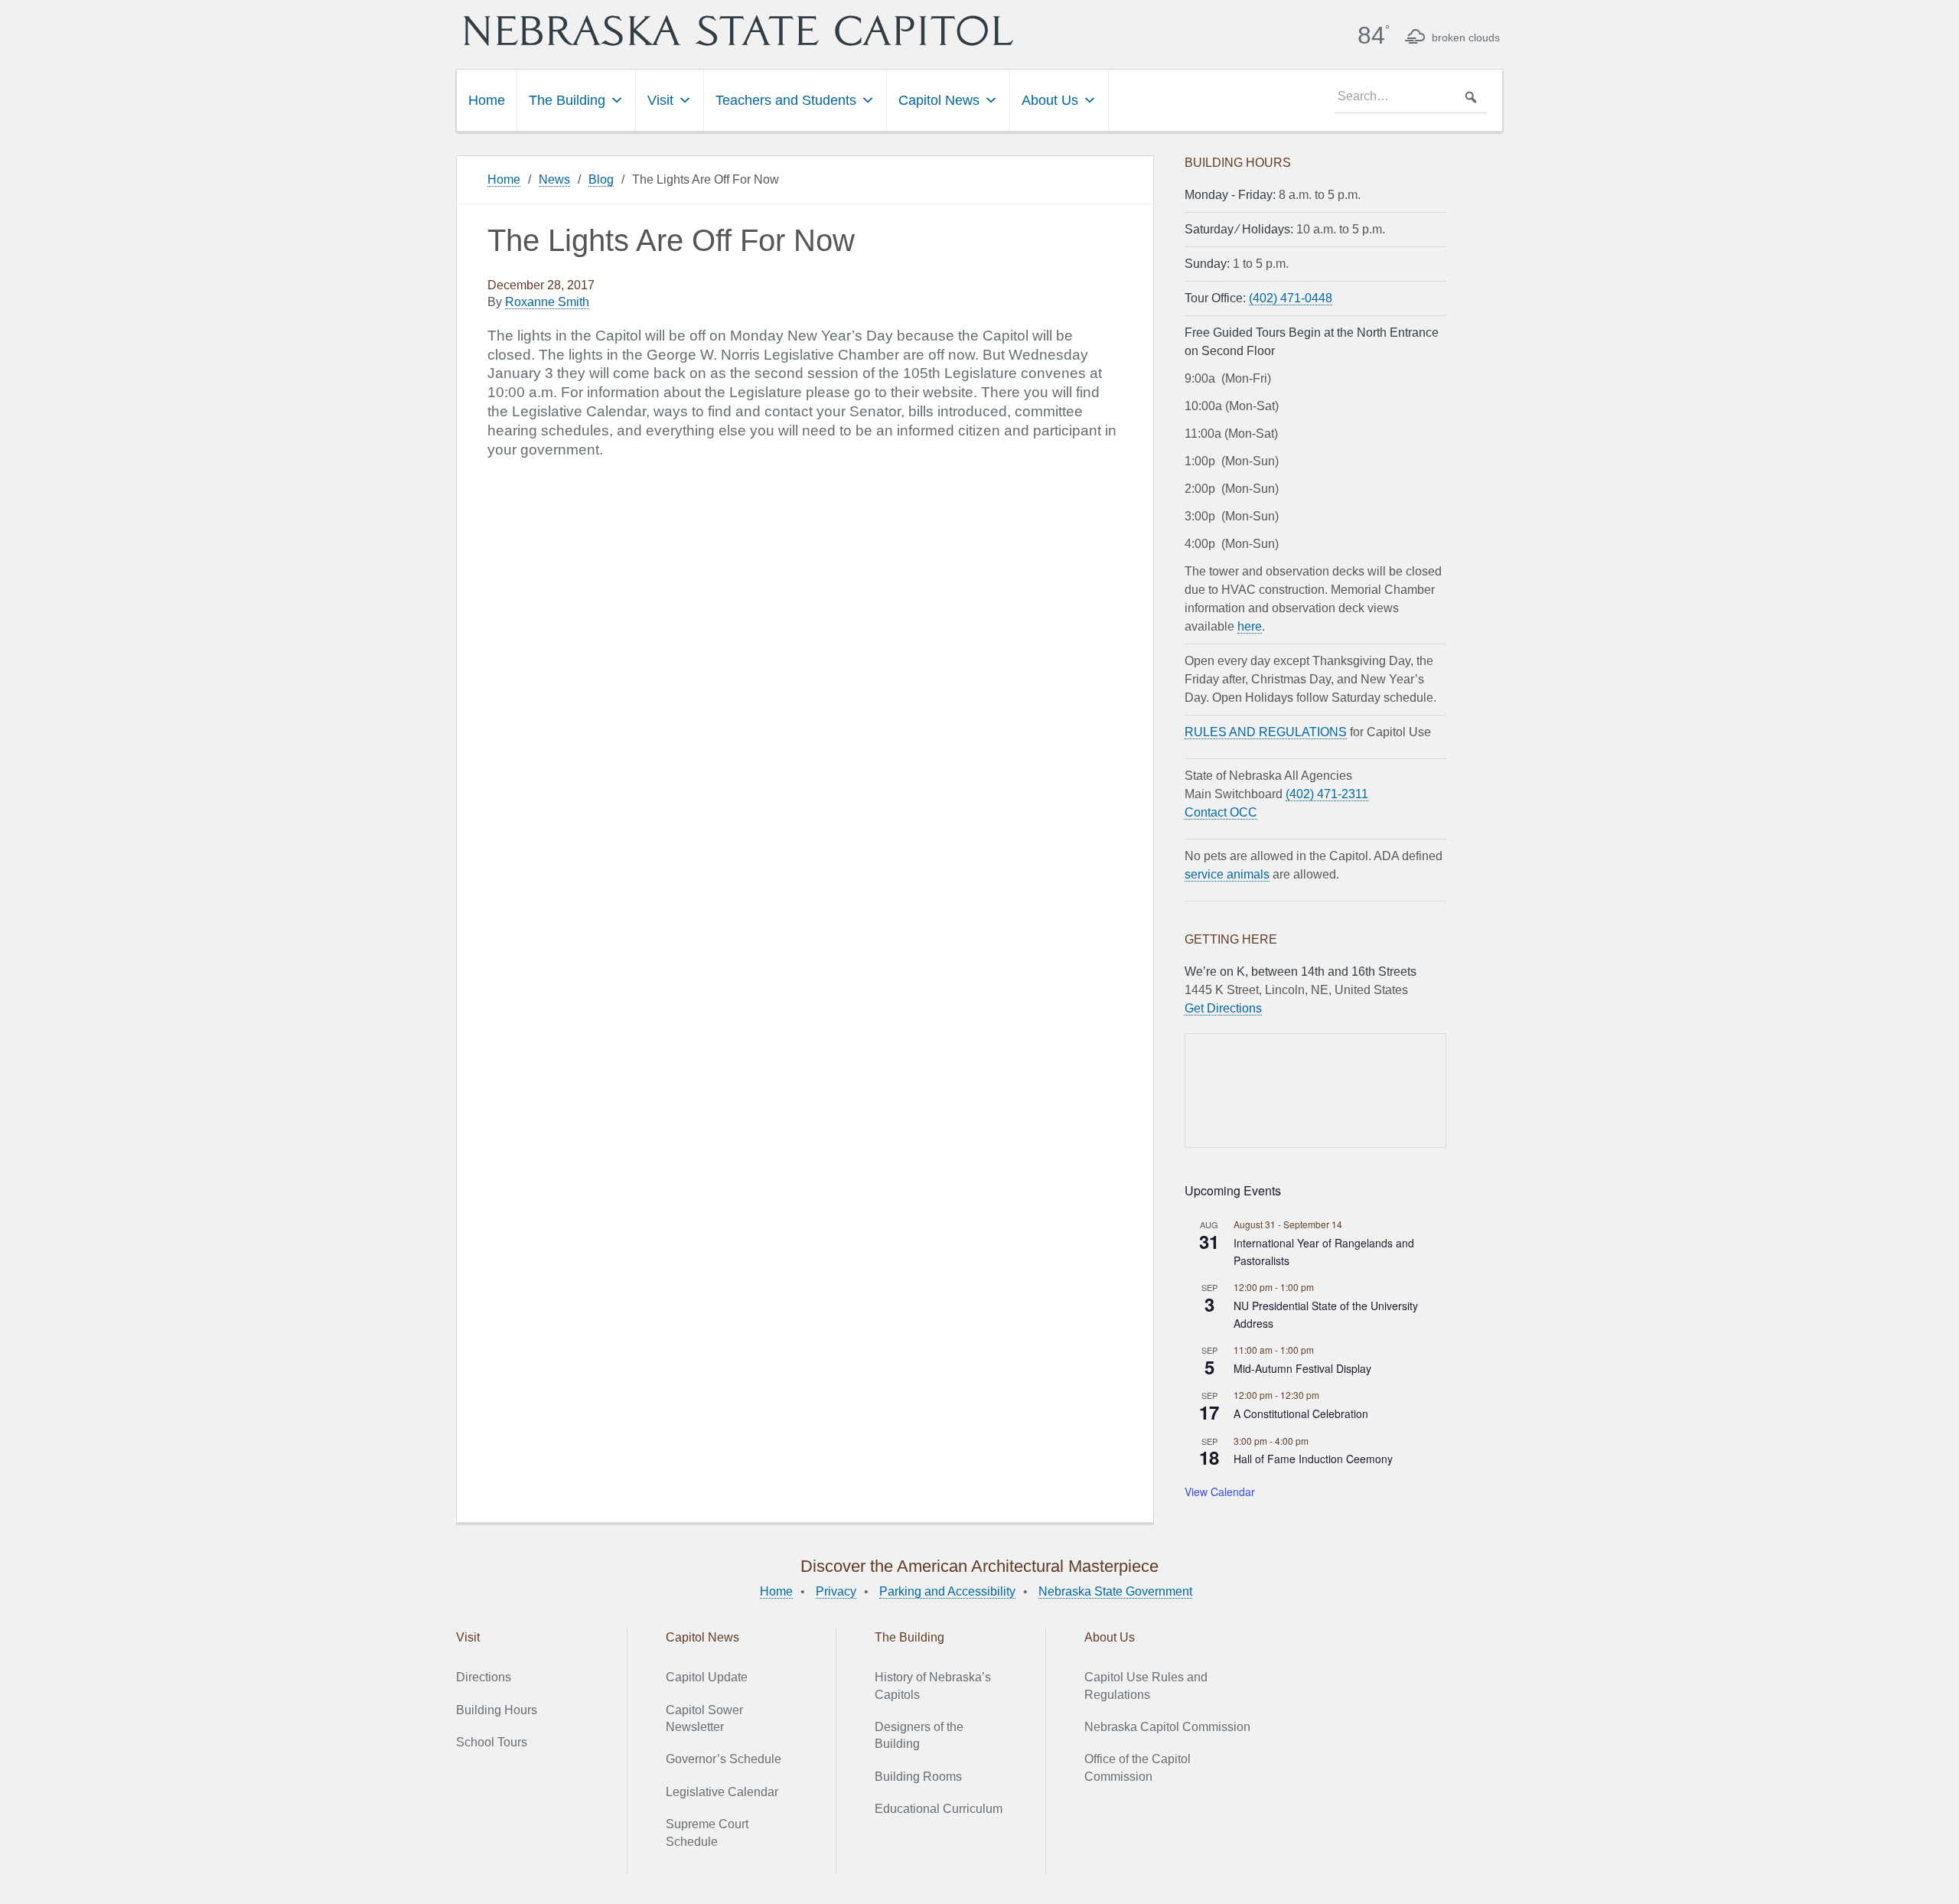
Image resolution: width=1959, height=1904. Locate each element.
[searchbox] (1410, 97)
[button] (1471, 97)
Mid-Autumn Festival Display (1302, 1368)
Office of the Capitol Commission (1138, 1767)
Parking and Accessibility (947, 1591)
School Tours (492, 1742)
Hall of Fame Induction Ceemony (1313, 1459)
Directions (484, 1677)
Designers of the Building (919, 1735)
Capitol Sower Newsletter (704, 1718)
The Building (567, 100)
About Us (1050, 100)
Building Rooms (918, 1777)
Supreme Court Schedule (707, 1832)
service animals (1227, 874)
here (1250, 626)
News (554, 179)
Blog (601, 179)
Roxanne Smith (547, 302)
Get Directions (1223, 1008)
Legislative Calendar (722, 1792)
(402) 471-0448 (1291, 298)
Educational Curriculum (939, 1809)
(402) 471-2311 (1327, 794)
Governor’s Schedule (724, 1759)
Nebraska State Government (1115, 1591)
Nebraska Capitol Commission (1167, 1727)
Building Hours (497, 1710)
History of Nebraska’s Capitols (933, 1686)
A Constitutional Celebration (1301, 1413)
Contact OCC (1221, 812)
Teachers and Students (786, 100)
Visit (660, 100)
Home (487, 100)
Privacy (836, 1591)
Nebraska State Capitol (738, 31)
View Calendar (1220, 1492)
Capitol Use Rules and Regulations (1146, 1686)
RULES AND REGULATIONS (1266, 732)
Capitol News (939, 100)
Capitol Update (707, 1677)
